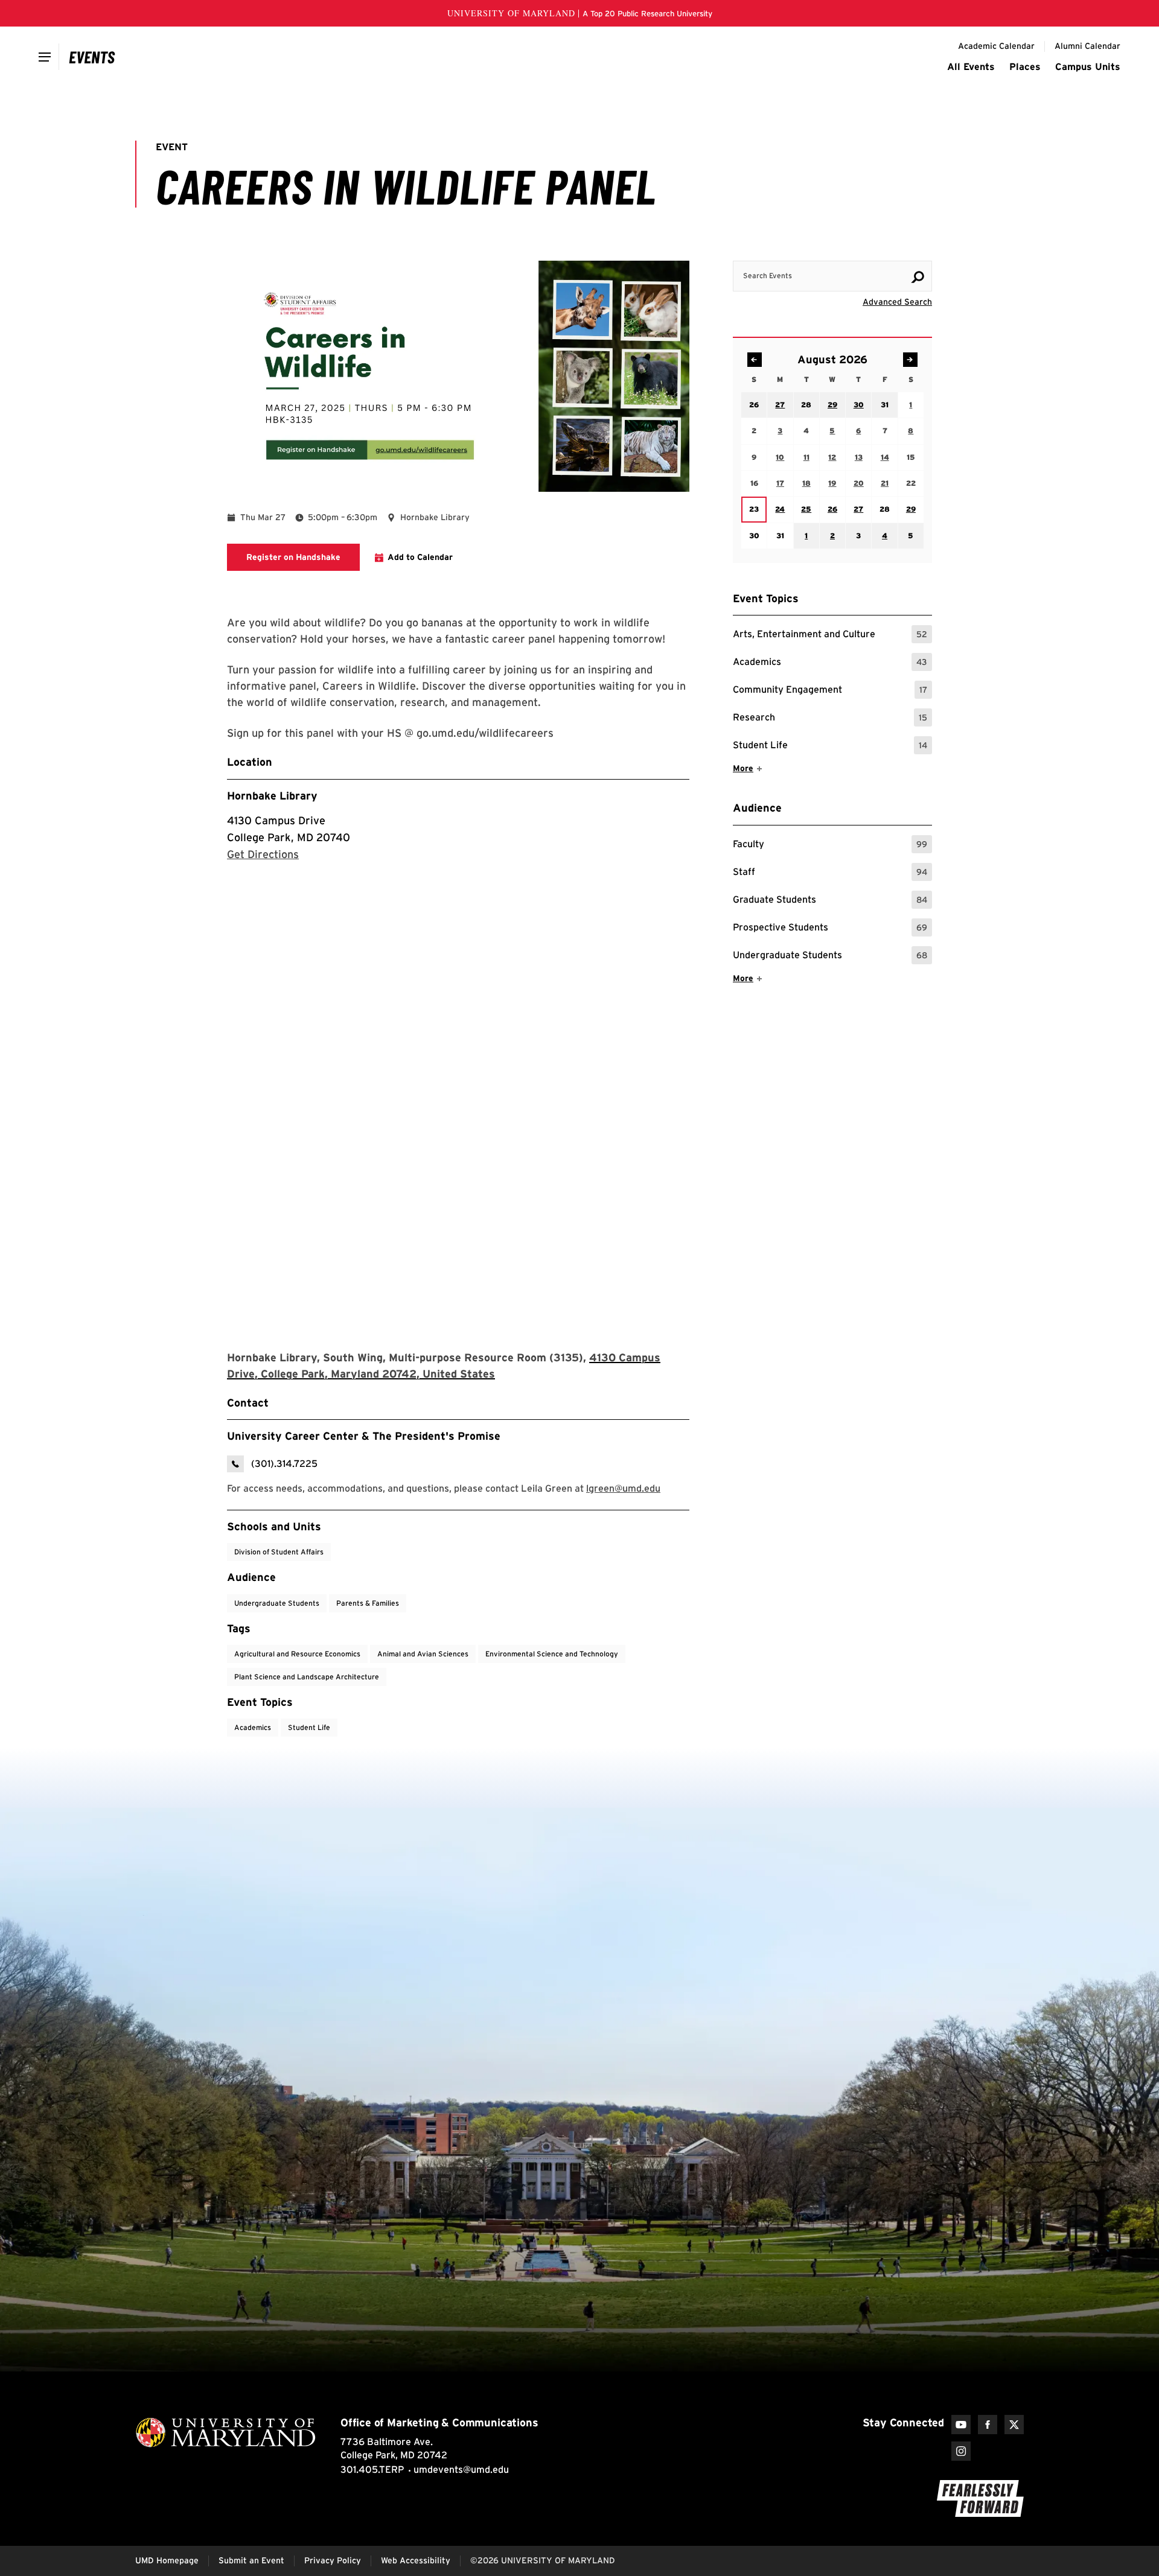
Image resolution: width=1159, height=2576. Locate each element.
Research (830, 719)
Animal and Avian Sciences (423, 1654)
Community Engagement (830, 691)
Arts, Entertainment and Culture (830, 636)
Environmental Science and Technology (552, 1654)
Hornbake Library (272, 796)
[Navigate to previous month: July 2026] (755, 360)
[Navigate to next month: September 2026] (910, 360)
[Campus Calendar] (92, 57)
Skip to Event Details (873, 249)
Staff (830, 873)
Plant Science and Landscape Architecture (307, 1677)
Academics (830, 663)
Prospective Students (830, 929)
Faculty (830, 846)
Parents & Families (368, 1603)
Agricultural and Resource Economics (297, 1654)
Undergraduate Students (830, 957)
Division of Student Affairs (279, 1552)
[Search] (918, 277)
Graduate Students (830, 901)
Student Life (830, 747)
